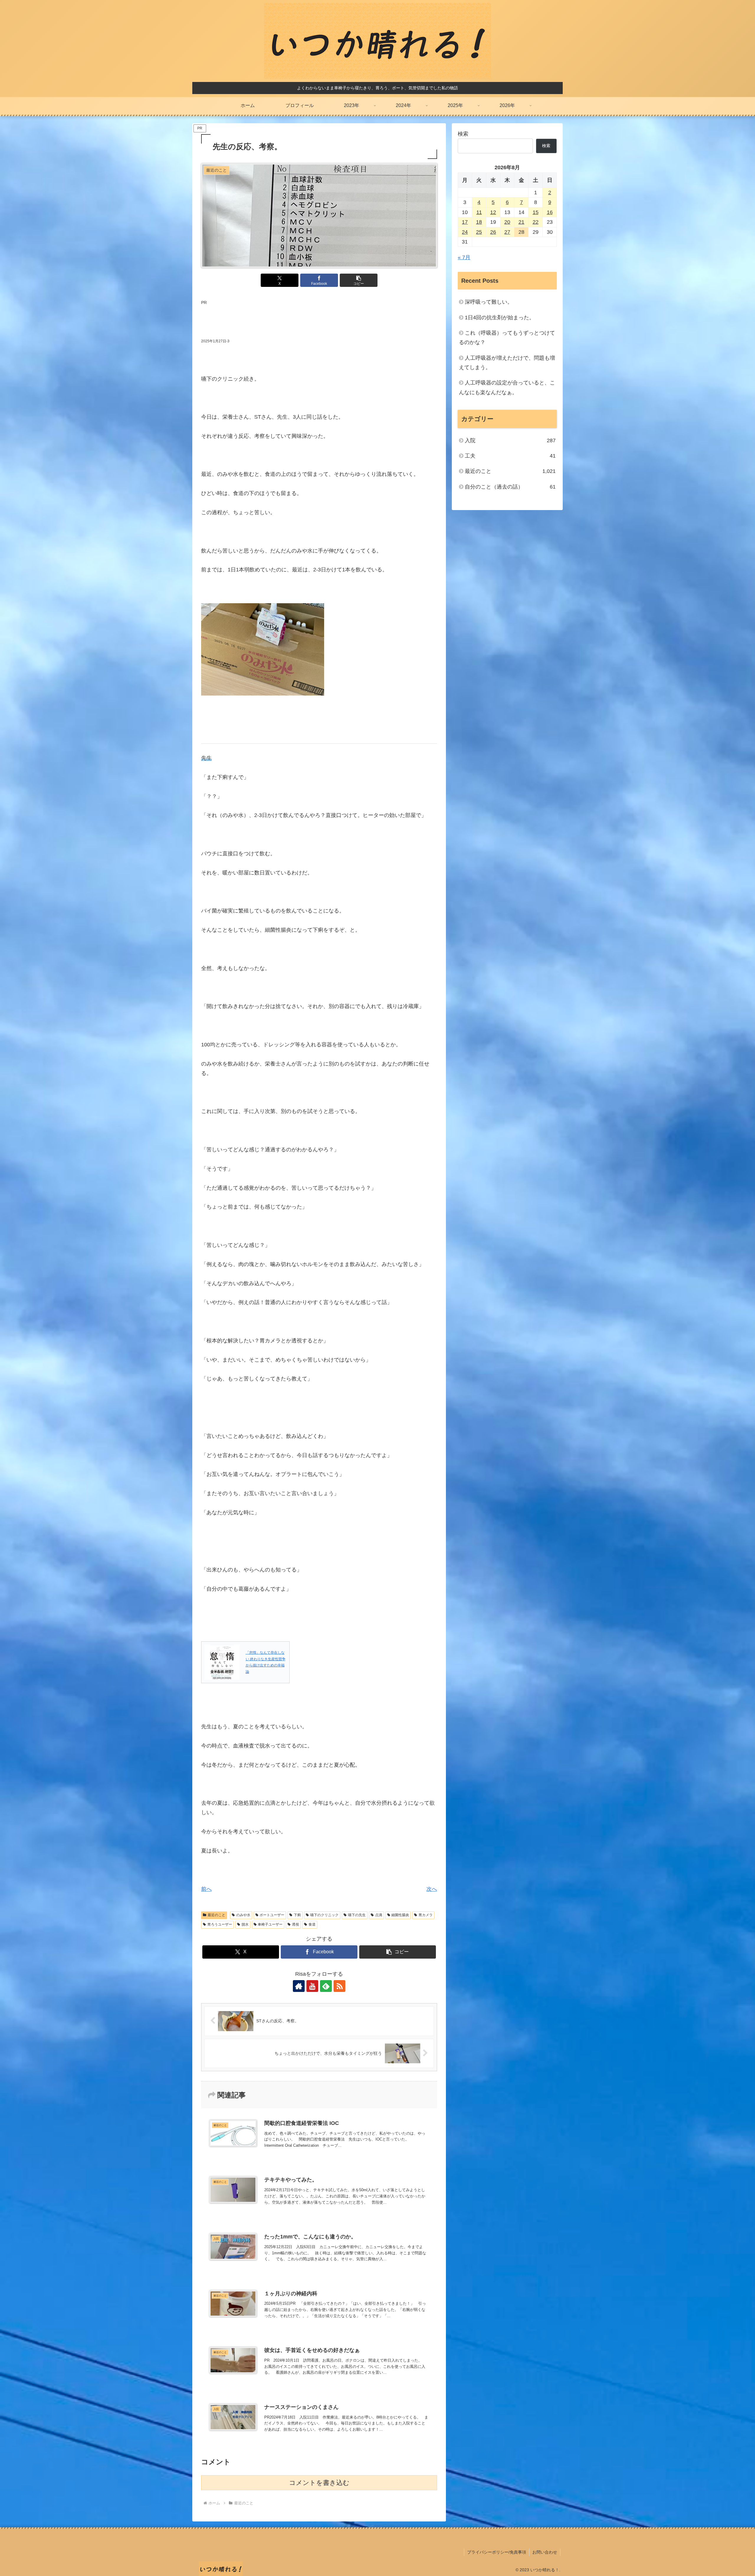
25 (479, 232)
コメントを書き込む (319, 2483)
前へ (206, 1889)
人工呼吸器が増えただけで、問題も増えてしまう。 (507, 363)
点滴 (379, 1915)
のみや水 (243, 1915)
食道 (312, 1924)
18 (479, 222)
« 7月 (464, 257)
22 (536, 222)
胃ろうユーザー (220, 1924)
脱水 (245, 1924)
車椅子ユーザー (270, 1924)
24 (465, 232)
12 (493, 212)
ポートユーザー (272, 1915)
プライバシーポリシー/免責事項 (497, 2552)
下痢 (297, 1915)
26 (493, 232)
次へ (432, 1889)
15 (536, 212)
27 (507, 232)
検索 (463, 134)
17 (465, 222)
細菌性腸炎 (400, 1915)
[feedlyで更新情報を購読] (326, 1986)
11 (479, 212)
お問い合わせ (545, 2552)
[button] (359, 280)
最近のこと (216, 1915)
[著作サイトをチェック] (299, 1986)
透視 (296, 1924)
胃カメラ (426, 1915)
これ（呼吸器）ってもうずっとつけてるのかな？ (507, 338)
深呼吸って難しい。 (489, 302)
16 (550, 212)
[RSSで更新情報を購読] (339, 1986)
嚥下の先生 (357, 1915)
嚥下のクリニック (324, 1915)
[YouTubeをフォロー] (312, 1986)
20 (507, 222)
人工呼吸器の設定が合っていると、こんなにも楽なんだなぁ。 (507, 387)
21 (521, 222)
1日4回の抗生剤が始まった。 (500, 318)
